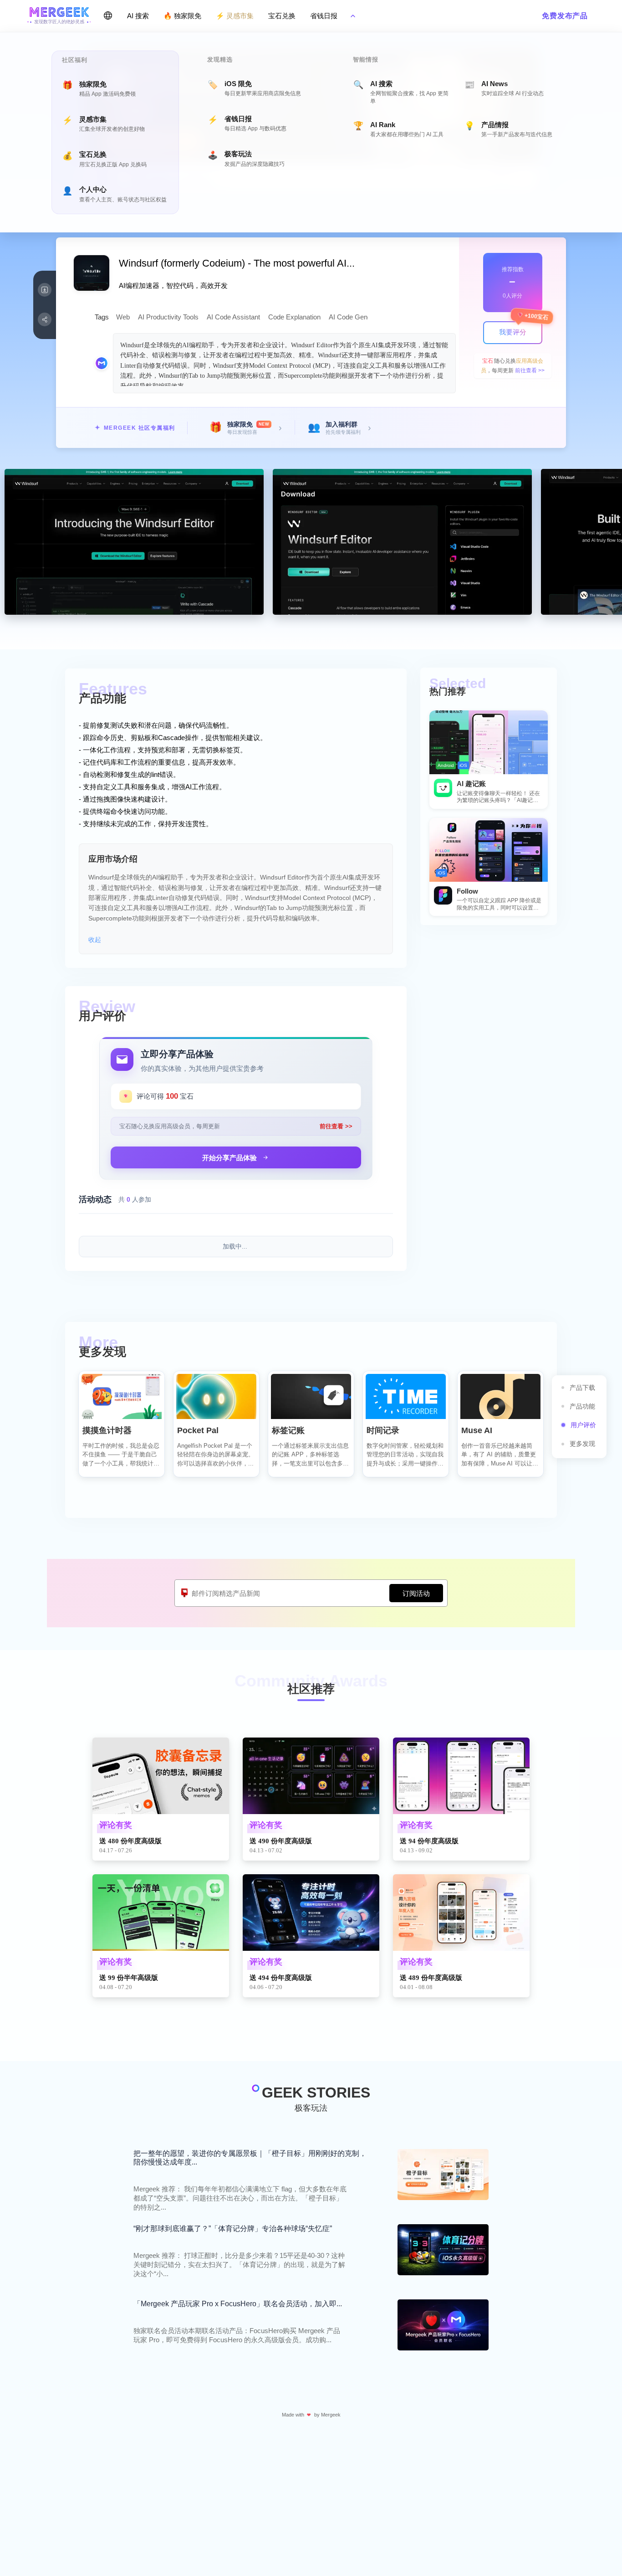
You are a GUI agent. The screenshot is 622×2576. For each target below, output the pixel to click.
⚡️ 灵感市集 (235, 16)
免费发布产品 (565, 16)
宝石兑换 (282, 16)
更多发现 (582, 1444)
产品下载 (582, 1388)
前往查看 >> (530, 370)
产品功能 (582, 1406)
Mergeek (331, 2415)
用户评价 (583, 1425)
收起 (95, 940)
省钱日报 (324, 16)
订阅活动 (416, 1593)
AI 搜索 (138, 16)
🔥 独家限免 (182, 16)
